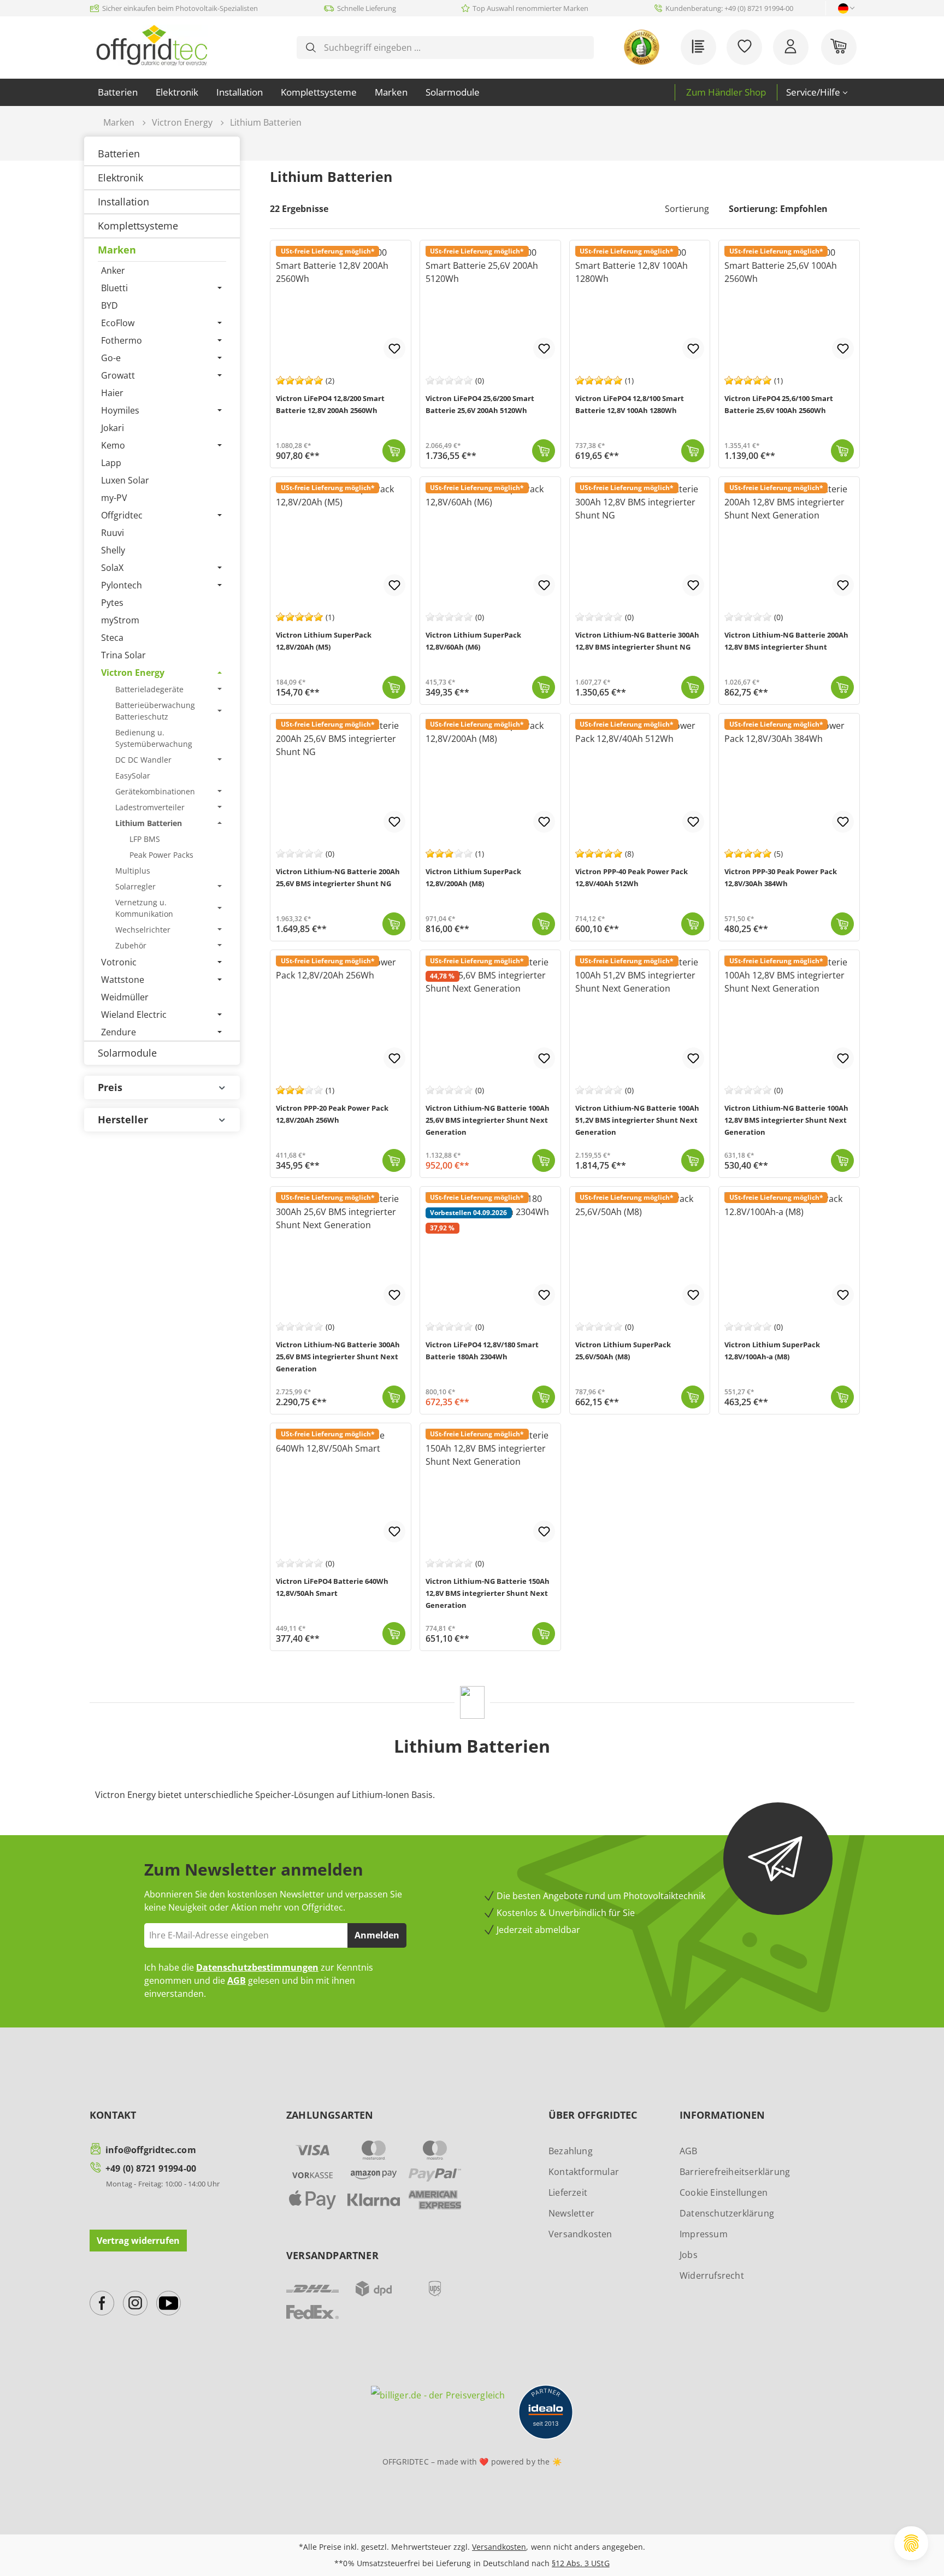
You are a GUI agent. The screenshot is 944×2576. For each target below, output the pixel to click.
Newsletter (571, 2213)
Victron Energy (133, 673)
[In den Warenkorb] (394, 451)
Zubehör (131, 945)
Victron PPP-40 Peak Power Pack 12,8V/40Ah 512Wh (632, 877)
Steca (112, 638)
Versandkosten (580, 2234)
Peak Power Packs (161, 855)
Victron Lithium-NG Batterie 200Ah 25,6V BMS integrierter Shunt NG (338, 877)
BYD (110, 305)
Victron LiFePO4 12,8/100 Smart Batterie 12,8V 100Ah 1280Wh (630, 404)
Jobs (689, 2255)
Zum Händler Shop (726, 92)
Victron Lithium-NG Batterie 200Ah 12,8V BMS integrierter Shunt (786, 641)
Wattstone (123, 980)
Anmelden (377, 1935)
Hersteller (123, 1119)
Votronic (119, 962)
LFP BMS (145, 839)
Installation (123, 202)
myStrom (120, 620)
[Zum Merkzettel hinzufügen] (394, 349)
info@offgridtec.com (151, 2150)
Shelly (113, 550)
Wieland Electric (134, 1015)
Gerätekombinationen (155, 791)
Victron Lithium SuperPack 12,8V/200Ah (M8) (473, 877)
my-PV (114, 498)
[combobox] (454, 48)
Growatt (118, 375)
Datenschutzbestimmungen (257, 1967)
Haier (112, 393)
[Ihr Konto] (791, 47)
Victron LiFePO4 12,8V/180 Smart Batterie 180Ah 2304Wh (482, 1351)
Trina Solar (123, 655)
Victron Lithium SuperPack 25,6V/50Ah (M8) (623, 1351)
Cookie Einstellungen (724, 2192)
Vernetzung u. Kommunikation (144, 908)
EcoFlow (118, 323)
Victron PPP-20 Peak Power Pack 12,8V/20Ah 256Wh (332, 1114)
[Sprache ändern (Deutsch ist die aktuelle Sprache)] (843, 8)
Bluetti (114, 288)
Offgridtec (122, 515)
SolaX (112, 568)
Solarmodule (127, 1053)
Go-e (111, 358)
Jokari (113, 428)
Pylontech (122, 585)
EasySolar (133, 776)
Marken (117, 250)
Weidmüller (125, 997)
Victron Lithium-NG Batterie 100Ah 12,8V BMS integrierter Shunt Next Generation (786, 1120)
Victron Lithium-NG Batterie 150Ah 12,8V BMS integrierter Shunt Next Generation (488, 1593)
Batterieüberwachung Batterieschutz (155, 711)
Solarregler (135, 886)
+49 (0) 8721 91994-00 (151, 2168)
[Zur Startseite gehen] (152, 45)
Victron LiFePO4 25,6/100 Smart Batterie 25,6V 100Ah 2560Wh (779, 404)
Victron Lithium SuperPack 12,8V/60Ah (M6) (473, 641)
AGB (237, 1980)
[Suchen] (311, 48)
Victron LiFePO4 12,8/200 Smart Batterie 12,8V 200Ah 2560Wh (330, 404)
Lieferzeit (568, 2192)
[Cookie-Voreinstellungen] (911, 2543)
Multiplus (133, 871)
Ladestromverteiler (150, 807)
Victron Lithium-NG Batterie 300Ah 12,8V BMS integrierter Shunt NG (637, 641)
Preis (110, 1087)
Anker (113, 270)
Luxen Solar (125, 480)
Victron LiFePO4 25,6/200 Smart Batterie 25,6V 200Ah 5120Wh (480, 404)
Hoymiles (120, 410)
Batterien (119, 154)
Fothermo (122, 340)
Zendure (119, 1032)
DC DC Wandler (143, 760)
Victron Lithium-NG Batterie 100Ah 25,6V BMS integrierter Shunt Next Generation (488, 1120)
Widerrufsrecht (712, 2276)
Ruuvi (113, 533)
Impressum (704, 2234)
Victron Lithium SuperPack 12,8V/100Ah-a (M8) (772, 1351)
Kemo (113, 445)
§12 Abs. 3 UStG (580, 2563)
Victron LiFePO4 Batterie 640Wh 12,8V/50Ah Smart (332, 1587)
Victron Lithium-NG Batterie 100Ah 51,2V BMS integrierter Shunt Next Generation (637, 1120)
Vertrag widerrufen (138, 2241)
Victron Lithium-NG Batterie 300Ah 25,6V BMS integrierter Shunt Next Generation (338, 1357)
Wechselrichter (143, 930)
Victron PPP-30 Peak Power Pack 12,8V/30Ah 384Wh (781, 877)
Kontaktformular (584, 2172)
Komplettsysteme (138, 226)
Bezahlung (571, 2151)
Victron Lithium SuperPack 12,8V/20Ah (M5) (324, 641)
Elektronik (120, 178)
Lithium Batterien (149, 823)
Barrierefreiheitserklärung (735, 2172)
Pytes (112, 603)
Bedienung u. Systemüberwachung (154, 738)
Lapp (111, 463)
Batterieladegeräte (149, 689)
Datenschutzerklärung (727, 2213)
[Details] (544, 1397)
